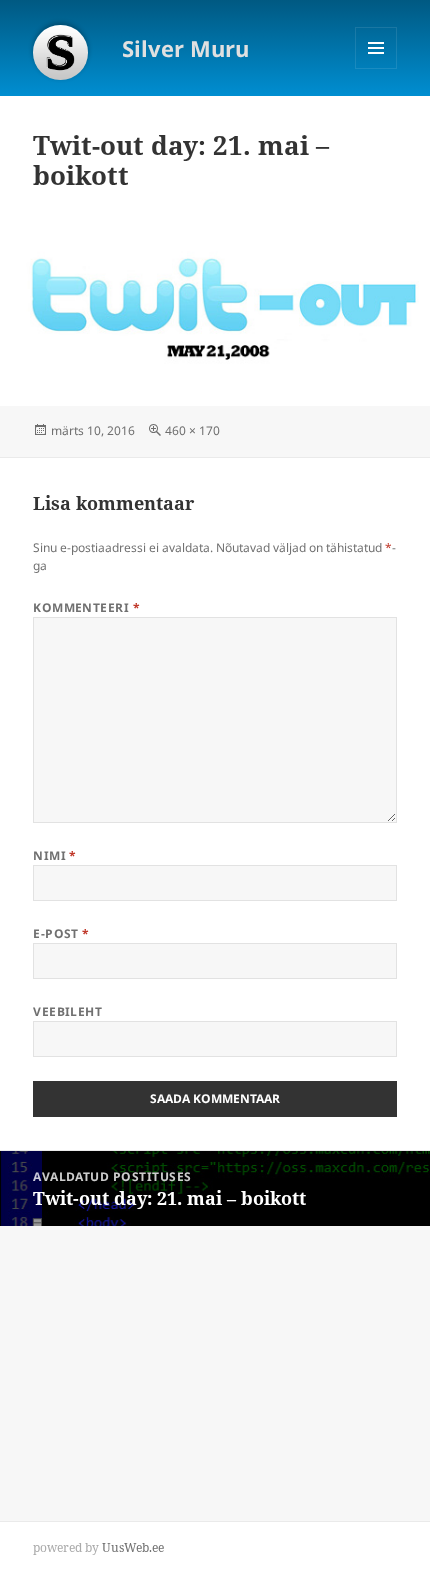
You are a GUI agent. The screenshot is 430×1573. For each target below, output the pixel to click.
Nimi (55, 855)
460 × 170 (192, 430)
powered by (98, 1547)
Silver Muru (185, 48)
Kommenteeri (86, 607)
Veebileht (67, 1011)
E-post (61, 933)
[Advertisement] (150, 1351)
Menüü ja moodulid (376, 68)
